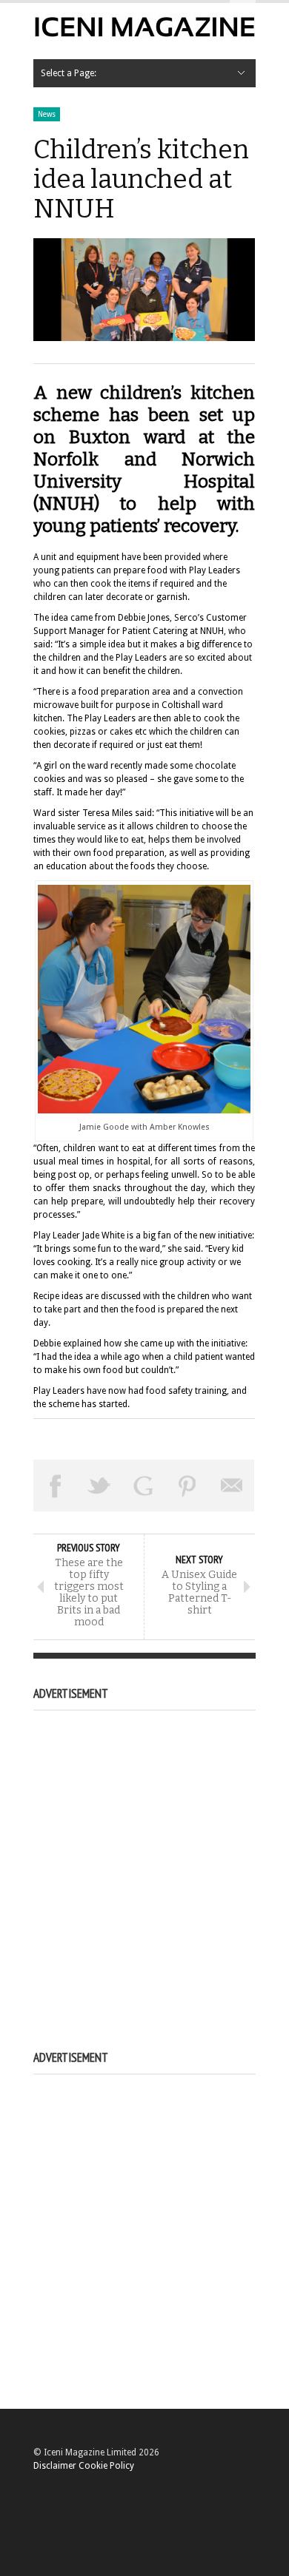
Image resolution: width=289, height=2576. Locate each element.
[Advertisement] (144, 1864)
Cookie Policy (106, 2466)
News (47, 114)
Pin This (188, 1486)
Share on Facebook (56, 1486)
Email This (232, 1486)
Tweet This (100, 1486)
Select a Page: (69, 73)
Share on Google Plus (144, 1486)
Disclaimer (55, 2466)
